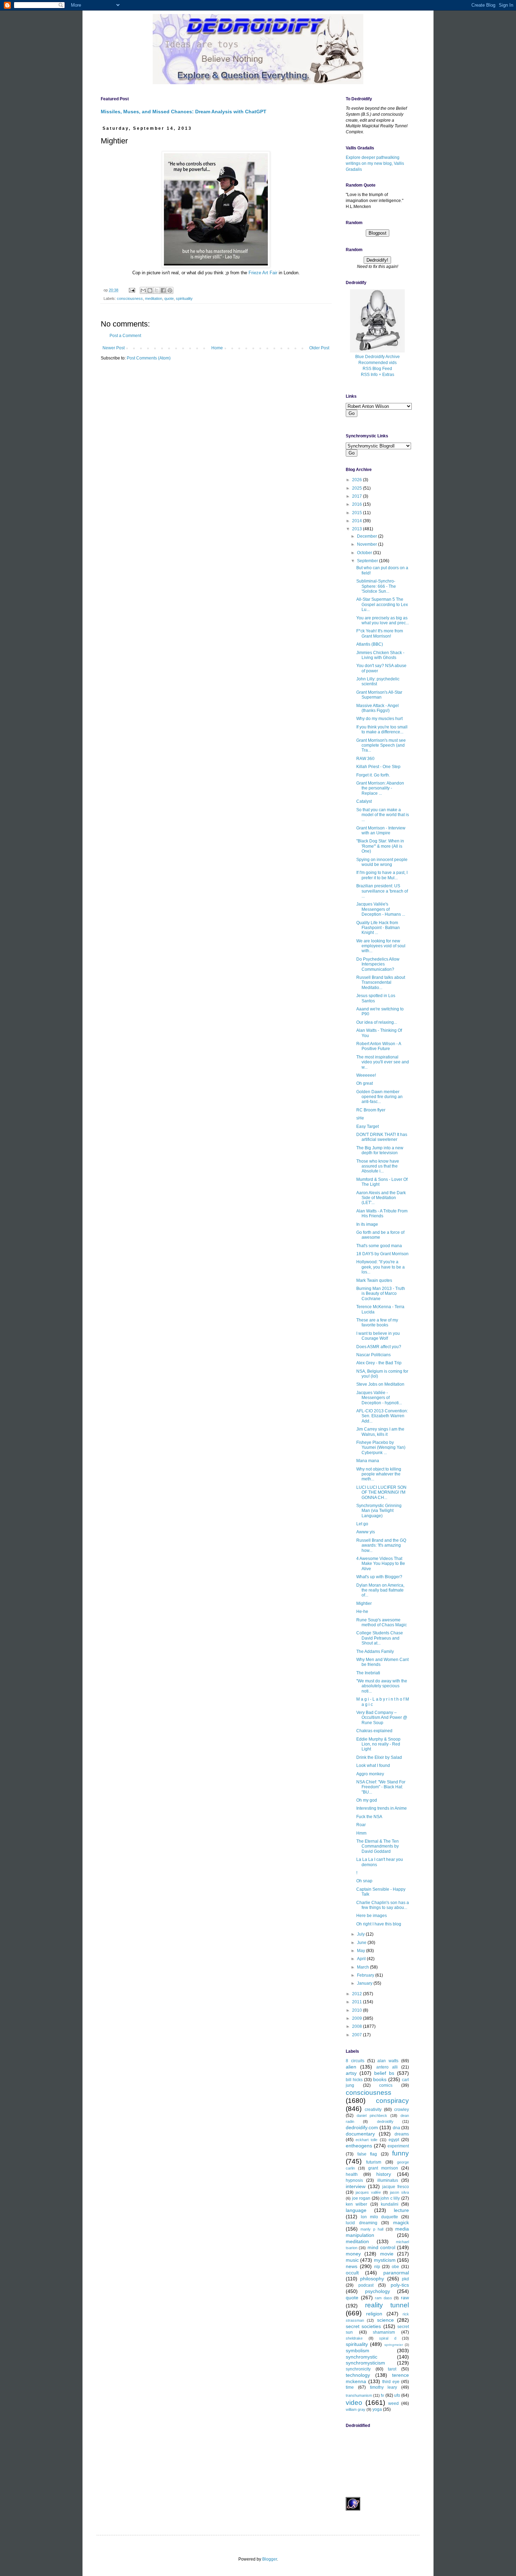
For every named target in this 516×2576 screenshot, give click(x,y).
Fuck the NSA (369, 1817)
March (363, 1967)
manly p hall (372, 2229)
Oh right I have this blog (379, 1924)
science (385, 2320)
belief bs (384, 2073)
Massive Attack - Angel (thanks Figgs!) (378, 708)
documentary (360, 2134)
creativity (373, 2110)
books (380, 2079)
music (352, 2260)
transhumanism (359, 2395)
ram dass (383, 2298)
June (362, 1943)
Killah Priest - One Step (378, 767)
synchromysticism (365, 2363)
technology (358, 2375)
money (353, 2254)
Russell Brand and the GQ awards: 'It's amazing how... (381, 1545)
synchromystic (362, 2357)
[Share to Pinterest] (170, 290)
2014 (358, 521)
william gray (356, 2409)
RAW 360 (365, 759)
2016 (358, 504)
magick (401, 2222)
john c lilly (390, 2198)
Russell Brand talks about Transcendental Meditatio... (381, 983)
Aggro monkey (370, 1774)
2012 (358, 1994)
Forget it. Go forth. (373, 775)
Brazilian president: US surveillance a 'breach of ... (382, 891)
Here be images (372, 1916)
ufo (397, 2395)
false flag (367, 2154)
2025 (358, 488)
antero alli (387, 2067)
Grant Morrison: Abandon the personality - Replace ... (380, 788)
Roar (361, 1825)
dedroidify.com (362, 2127)
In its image (367, 1224)
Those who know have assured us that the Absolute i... (378, 1166)
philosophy (372, 2279)
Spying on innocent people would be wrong (382, 862)
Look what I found (373, 1765)
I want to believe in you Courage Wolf (378, 1336)
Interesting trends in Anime (382, 1808)
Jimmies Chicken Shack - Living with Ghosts (380, 655)
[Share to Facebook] (163, 290)
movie (387, 2254)
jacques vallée (368, 2192)
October (365, 553)
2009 (358, 2018)
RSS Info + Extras (378, 375)
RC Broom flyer (371, 1110)
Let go (362, 1524)
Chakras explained (374, 1731)
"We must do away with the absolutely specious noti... (382, 1686)
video (354, 2403)
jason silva (399, 2192)
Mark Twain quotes (374, 1280)
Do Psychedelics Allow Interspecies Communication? (378, 964)
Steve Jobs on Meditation (380, 1384)
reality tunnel (387, 2305)
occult (352, 2273)
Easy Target (368, 1126)
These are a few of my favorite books (377, 1323)
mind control (381, 2247)
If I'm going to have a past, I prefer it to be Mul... (382, 875)
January (365, 1983)
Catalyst (364, 801)
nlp (377, 2267)
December (368, 536)
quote (169, 298)
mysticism (385, 2260)
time (350, 2387)
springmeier (394, 2345)
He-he (362, 1612)
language (356, 2210)
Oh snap (364, 1881)
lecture (401, 2210)
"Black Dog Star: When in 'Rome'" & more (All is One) (380, 846)
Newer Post (114, 348)
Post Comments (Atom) (149, 358)
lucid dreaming (362, 2223)
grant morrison (383, 2168)
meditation (154, 298)
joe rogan (361, 2198)
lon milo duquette (379, 2217)
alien (351, 2067)
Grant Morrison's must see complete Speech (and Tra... (381, 745)
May (362, 1951)
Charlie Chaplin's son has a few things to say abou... (383, 1905)
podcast (366, 2285)
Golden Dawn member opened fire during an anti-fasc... (379, 1097)
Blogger (270, 2559)
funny (401, 2153)
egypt (394, 2140)
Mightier (364, 1603)
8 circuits (355, 2061)
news (352, 2266)
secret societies (363, 2326)
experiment (398, 2146)
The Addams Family (375, 1652)
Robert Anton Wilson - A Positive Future (379, 1046)
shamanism (384, 2332)
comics (386, 2085)
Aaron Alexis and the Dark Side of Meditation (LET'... (381, 1198)
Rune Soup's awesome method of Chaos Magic (382, 1622)
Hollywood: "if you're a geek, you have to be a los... (381, 1267)
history (384, 2174)
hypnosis (354, 2180)
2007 (358, 2035)
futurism (374, 2162)
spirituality (184, 298)
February (366, 1975)
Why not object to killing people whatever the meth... (379, 1474)
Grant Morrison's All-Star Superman (379, 695)
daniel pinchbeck (372, 2116)
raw (405, 2298)
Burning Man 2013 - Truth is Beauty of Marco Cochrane (381, 1294)
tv (382, 2395)
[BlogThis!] (150, 290)
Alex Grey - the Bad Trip (379, 1363)
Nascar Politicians (373, 1355)
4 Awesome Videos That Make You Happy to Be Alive (381, 1564)
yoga (377, 2409)
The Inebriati (368, 1673)
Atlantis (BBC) (370, 644)
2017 (358, 496)
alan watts (388, 2061)
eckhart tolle (366, 2140)
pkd (405, 2279)
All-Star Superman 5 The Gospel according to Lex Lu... (382, 604)
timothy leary (384, 2387)
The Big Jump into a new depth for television (380, 1150)
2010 (358, 2010)
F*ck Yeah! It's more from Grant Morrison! (380, 633)
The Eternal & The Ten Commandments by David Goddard (378, 1846)
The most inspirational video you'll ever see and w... (383, 1062)
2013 (358, 529)
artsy (351, 2073)
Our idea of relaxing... (377, 1022)
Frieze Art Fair (263, 273)
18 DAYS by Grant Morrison (382, 1254)
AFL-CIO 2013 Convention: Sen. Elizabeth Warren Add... (382, 1416)
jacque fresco (396, 2187)
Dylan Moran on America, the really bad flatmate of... (380, 1590)
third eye (391, 2382)
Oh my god (367, 1800)
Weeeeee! (366, 1075)
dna (396, 2128)
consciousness (130, 298)
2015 (358, 513)
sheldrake (354, 2338)
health (352, 2174)
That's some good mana (379, 1246)
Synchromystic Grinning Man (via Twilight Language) (379, 1511)
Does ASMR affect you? (379, 1347)
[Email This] (143, 290)
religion (374, 2314)
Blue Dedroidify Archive (378, 357)
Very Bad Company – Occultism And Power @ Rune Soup (382, 1718)
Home (217, 348)
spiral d (388, 2338)
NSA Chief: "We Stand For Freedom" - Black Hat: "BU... (381, 1787)
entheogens (359, 2146)
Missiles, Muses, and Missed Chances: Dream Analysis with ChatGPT (184, 112)
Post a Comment (125, 336)
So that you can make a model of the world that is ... (383, 815)
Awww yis (366, 1532)
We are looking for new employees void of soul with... (381, 946)
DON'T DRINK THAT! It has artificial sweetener (382, 1137)
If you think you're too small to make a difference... (382, 729)
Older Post (319, 348)
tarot (392, 2369)
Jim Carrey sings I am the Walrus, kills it (380, 1432)
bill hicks (354, 2080)
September (368, 561)
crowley (402, 2110)
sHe (360, 1118)
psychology (378, 2291)
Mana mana (368, 1461)
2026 (358, 480)
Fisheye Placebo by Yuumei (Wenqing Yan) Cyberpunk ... (381, 1448)
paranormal (396, 2273)
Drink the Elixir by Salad (379, 1757)
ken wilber (356, 2204)
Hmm (361, 1833)
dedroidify (385, 2121)
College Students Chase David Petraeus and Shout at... (380, 1638)
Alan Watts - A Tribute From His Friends (382, 1213)
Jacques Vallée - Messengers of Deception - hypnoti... (379, 1398)
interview (356, 2186)
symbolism (358, 2350)
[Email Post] (132, 290)
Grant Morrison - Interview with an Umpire (381, 830)
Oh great (365, 1083)
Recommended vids (378, 363)
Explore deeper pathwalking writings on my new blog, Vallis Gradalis (375, 163)
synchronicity (358, 2369)
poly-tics (400, 2285)
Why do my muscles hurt (379, 719)
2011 (358, 2002)
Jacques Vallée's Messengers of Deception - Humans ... (381, 909)
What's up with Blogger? (379, 1577)
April (362, 1959)
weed (393, 2403)
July (361, 1934)
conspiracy (392, 2101)
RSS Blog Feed (377, 369)
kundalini (390, 2204)
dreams (402, 2134)
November (368, 544)
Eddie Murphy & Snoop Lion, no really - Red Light (378, 1744)
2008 (358, 2026)
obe (395, 2267)
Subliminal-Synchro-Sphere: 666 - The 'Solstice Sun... (376, 586)
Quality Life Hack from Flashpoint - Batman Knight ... (378, 928)
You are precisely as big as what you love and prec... (383, 620)
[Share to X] (157, 290)
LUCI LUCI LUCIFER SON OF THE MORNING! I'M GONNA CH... (381, 1492)
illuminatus (388, 2180)
